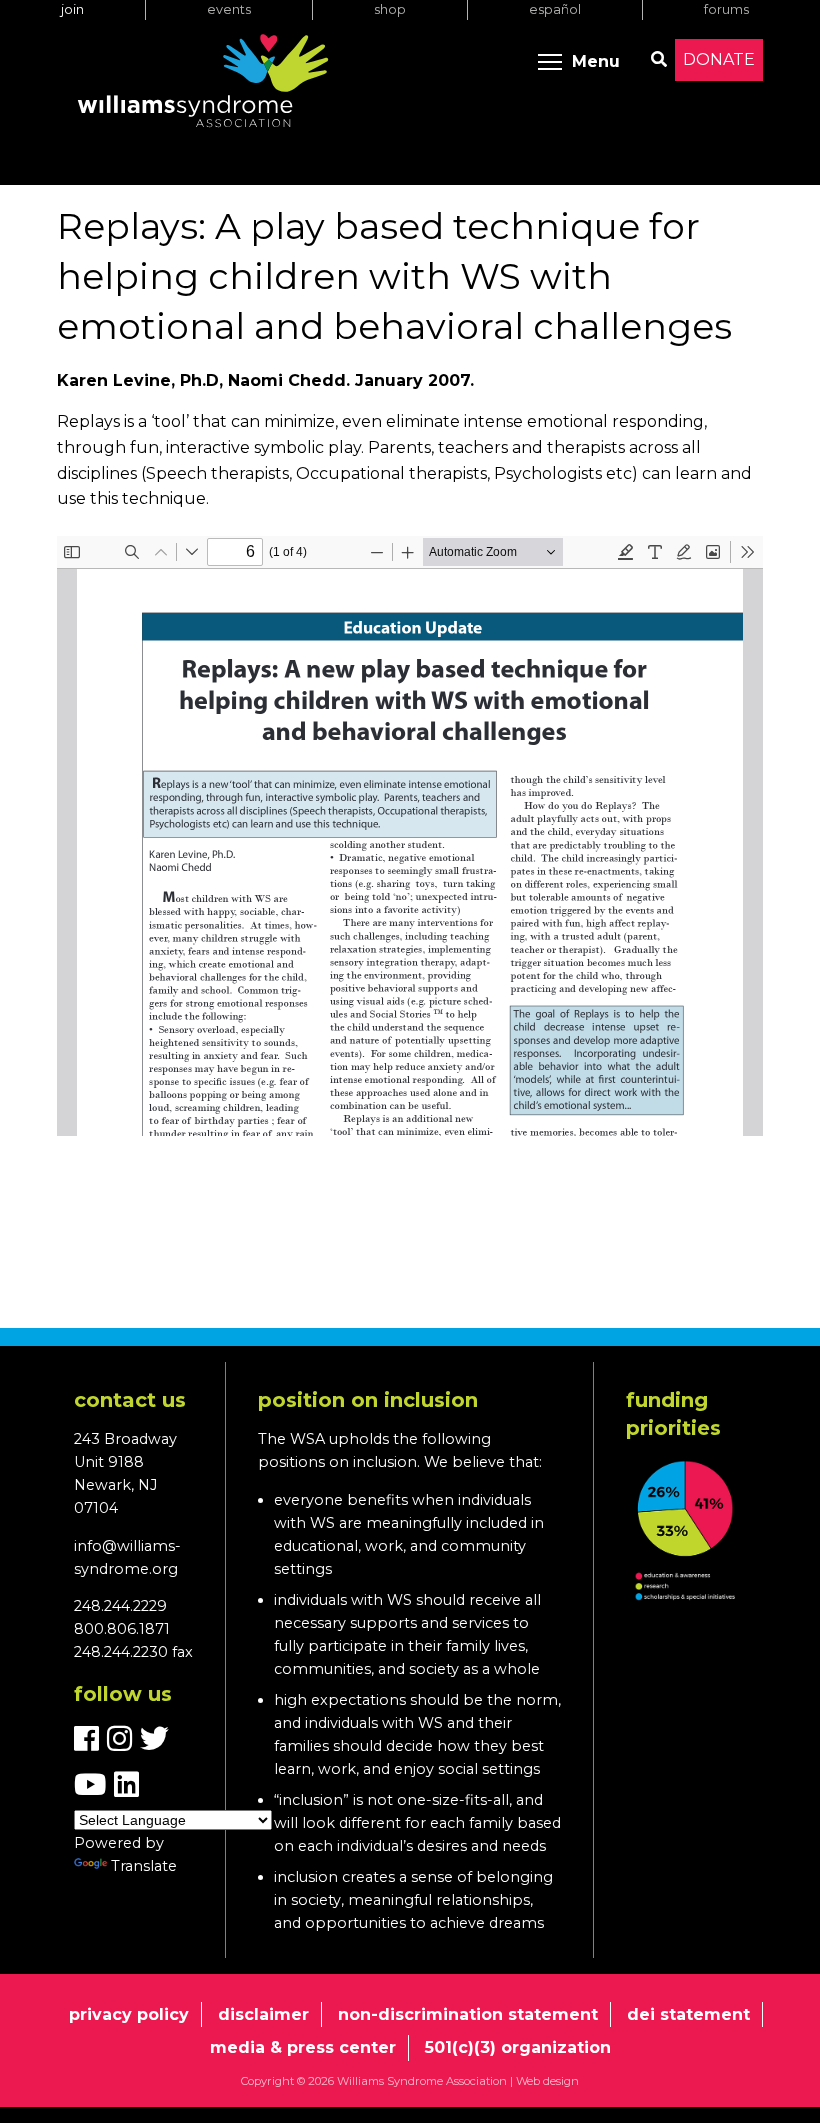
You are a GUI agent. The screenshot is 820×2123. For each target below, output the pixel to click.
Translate (144, 1866)
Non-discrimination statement (468, 2014)
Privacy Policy (129, 2014)
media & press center (303, 2047)
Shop (390, 9)
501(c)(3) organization (518, 2047)
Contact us (130, 1400)
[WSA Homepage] (203, 85)
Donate (719, 59)
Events (229, 9)
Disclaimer (263, 2014)
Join (72, 9)
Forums (726, 9)
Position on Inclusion (368, 1400)
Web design (547, 2081)
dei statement (688, 2014)
